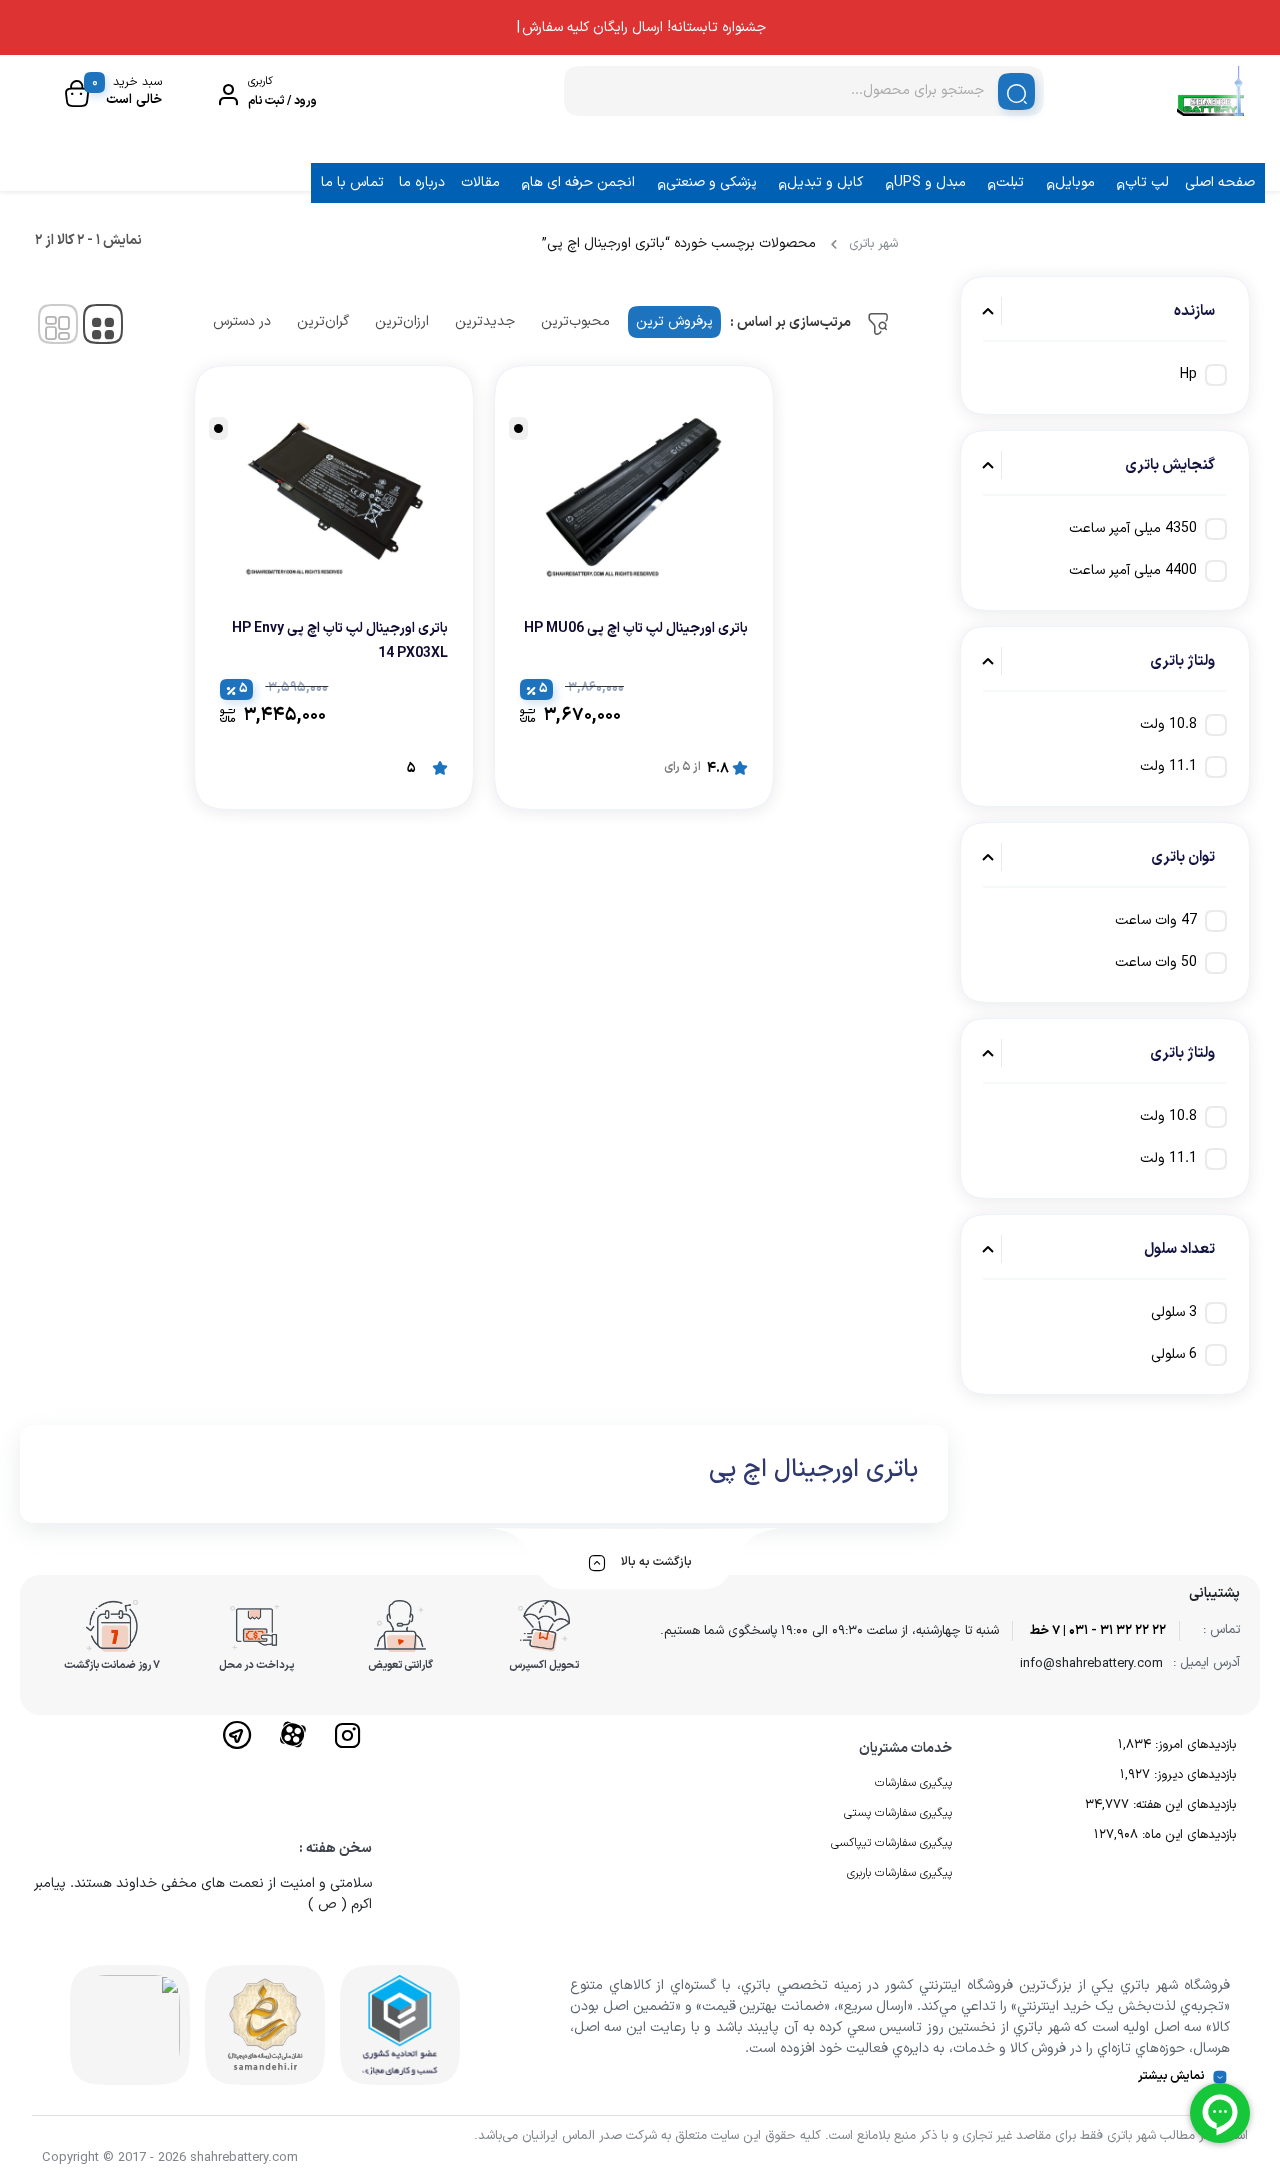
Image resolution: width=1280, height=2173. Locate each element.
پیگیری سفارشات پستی (898, 1813)
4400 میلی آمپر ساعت (1133, 570)
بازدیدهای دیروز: (1193, 1775)
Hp (1188, 374)
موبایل (1075, 182)
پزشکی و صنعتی (711, 182)
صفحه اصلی (1220, 182)
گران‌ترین (323, 321)
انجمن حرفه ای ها (582, 182)
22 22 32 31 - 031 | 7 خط (1098, 1631)
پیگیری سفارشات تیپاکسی (891, 1843)
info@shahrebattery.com (1091, 1664)
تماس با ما (352, 182)
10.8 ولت (1168, 724)
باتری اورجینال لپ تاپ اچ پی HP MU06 (636, 628)
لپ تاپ (1147, 182)
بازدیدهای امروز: (1193, 1745)
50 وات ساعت (1156, 962)
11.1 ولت (1168, 766)
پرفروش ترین (674, 321)
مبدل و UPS (930, 182)
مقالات (480, 182)
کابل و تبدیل (825, 182)
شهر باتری (873, 244)
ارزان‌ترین (402, 321)
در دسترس (242, 321)
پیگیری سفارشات (913, 1783)
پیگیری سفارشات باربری (899, 1873)
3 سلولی (1174, 1312)
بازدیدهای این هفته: (1182, 1805)
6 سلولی (1174, 1354)
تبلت (1010, 182)
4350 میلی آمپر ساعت (1133, 528)
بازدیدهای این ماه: (1187, 1835)
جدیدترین (485, 321)
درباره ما (422, 182)
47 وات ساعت (1156, 920)
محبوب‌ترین (575, 321)
